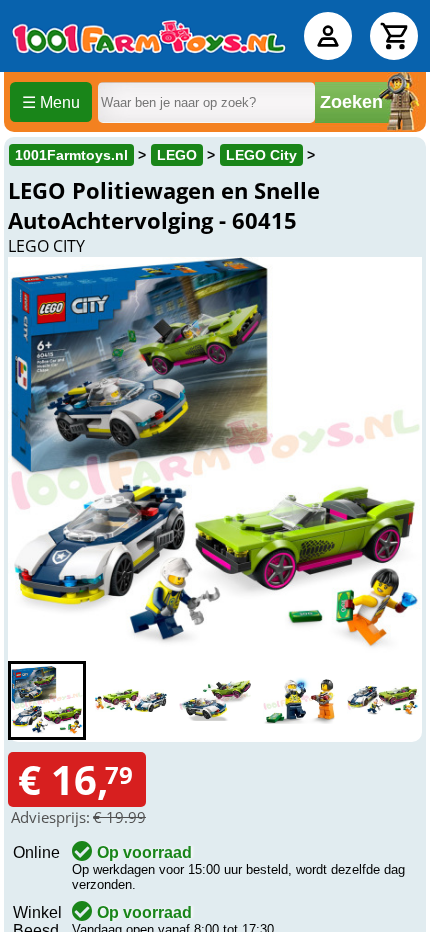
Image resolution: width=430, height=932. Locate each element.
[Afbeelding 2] (131, 700)
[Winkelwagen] (394, 36)
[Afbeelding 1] (47, 700)
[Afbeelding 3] (215, 700)
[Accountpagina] (328, 36)
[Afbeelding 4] (299, 700)
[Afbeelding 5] (383, 700)
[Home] (149, 36)
